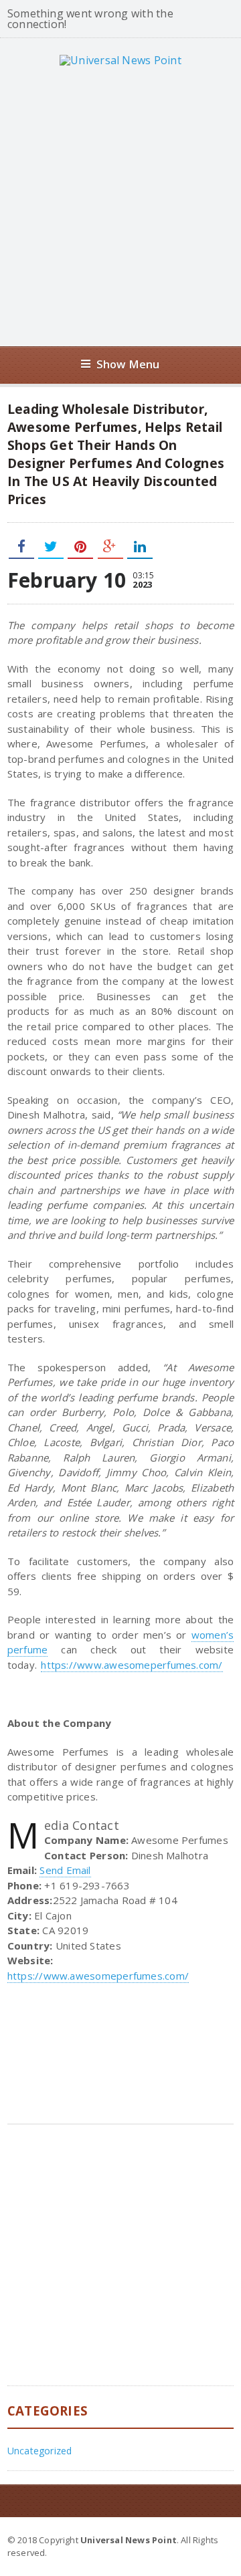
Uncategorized (40, 2451)
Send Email (65, 1870)
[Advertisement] (120, 206)
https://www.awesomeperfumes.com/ (132, 1665)
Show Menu (128, 364)
